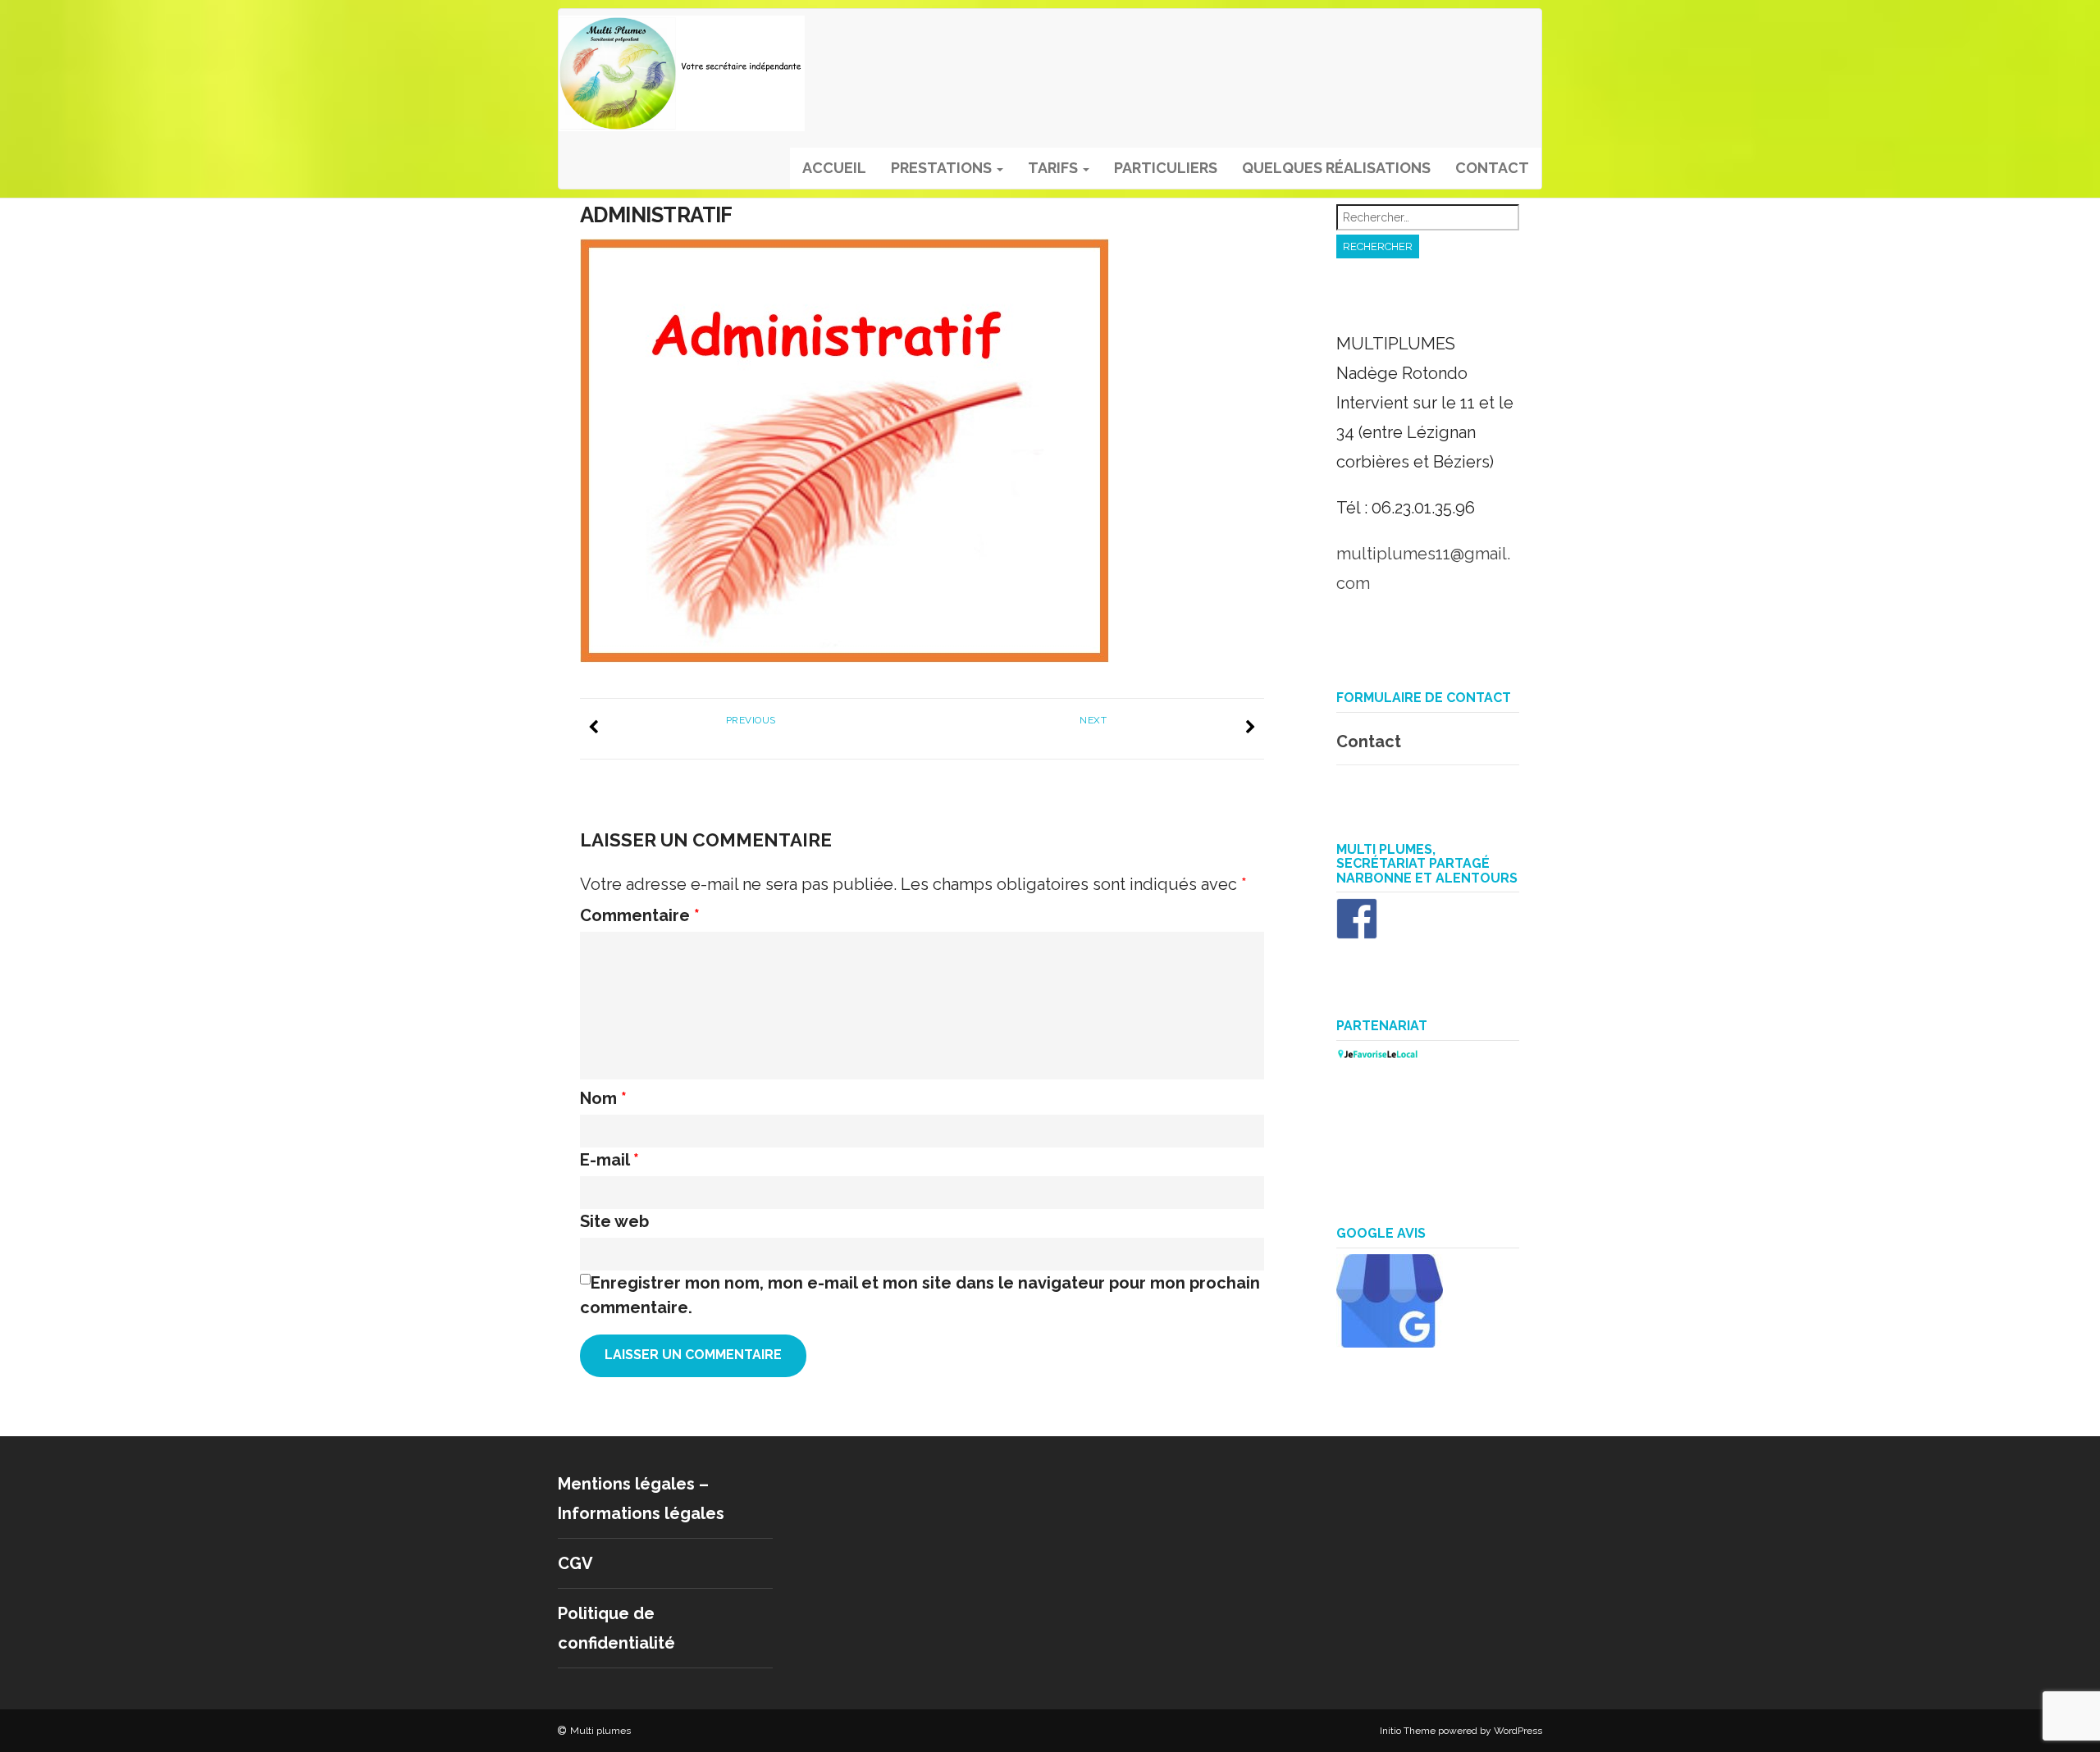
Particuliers (1166, 168)
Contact (1492, 168)
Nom (603, 1098)
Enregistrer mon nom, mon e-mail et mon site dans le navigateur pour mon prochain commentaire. (920, 1295)
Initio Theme (1408, 1731)
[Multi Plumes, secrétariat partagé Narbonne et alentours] (1357, 933)
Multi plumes (600, 1731)
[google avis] (1390, 1342)
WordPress (1518, 1731)
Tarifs (1055, 168)
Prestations (943, 168)
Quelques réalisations (1336, 168)
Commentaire (640, 915)
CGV (575, 1563)
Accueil (834, 168)
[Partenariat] (1377, 1055)
